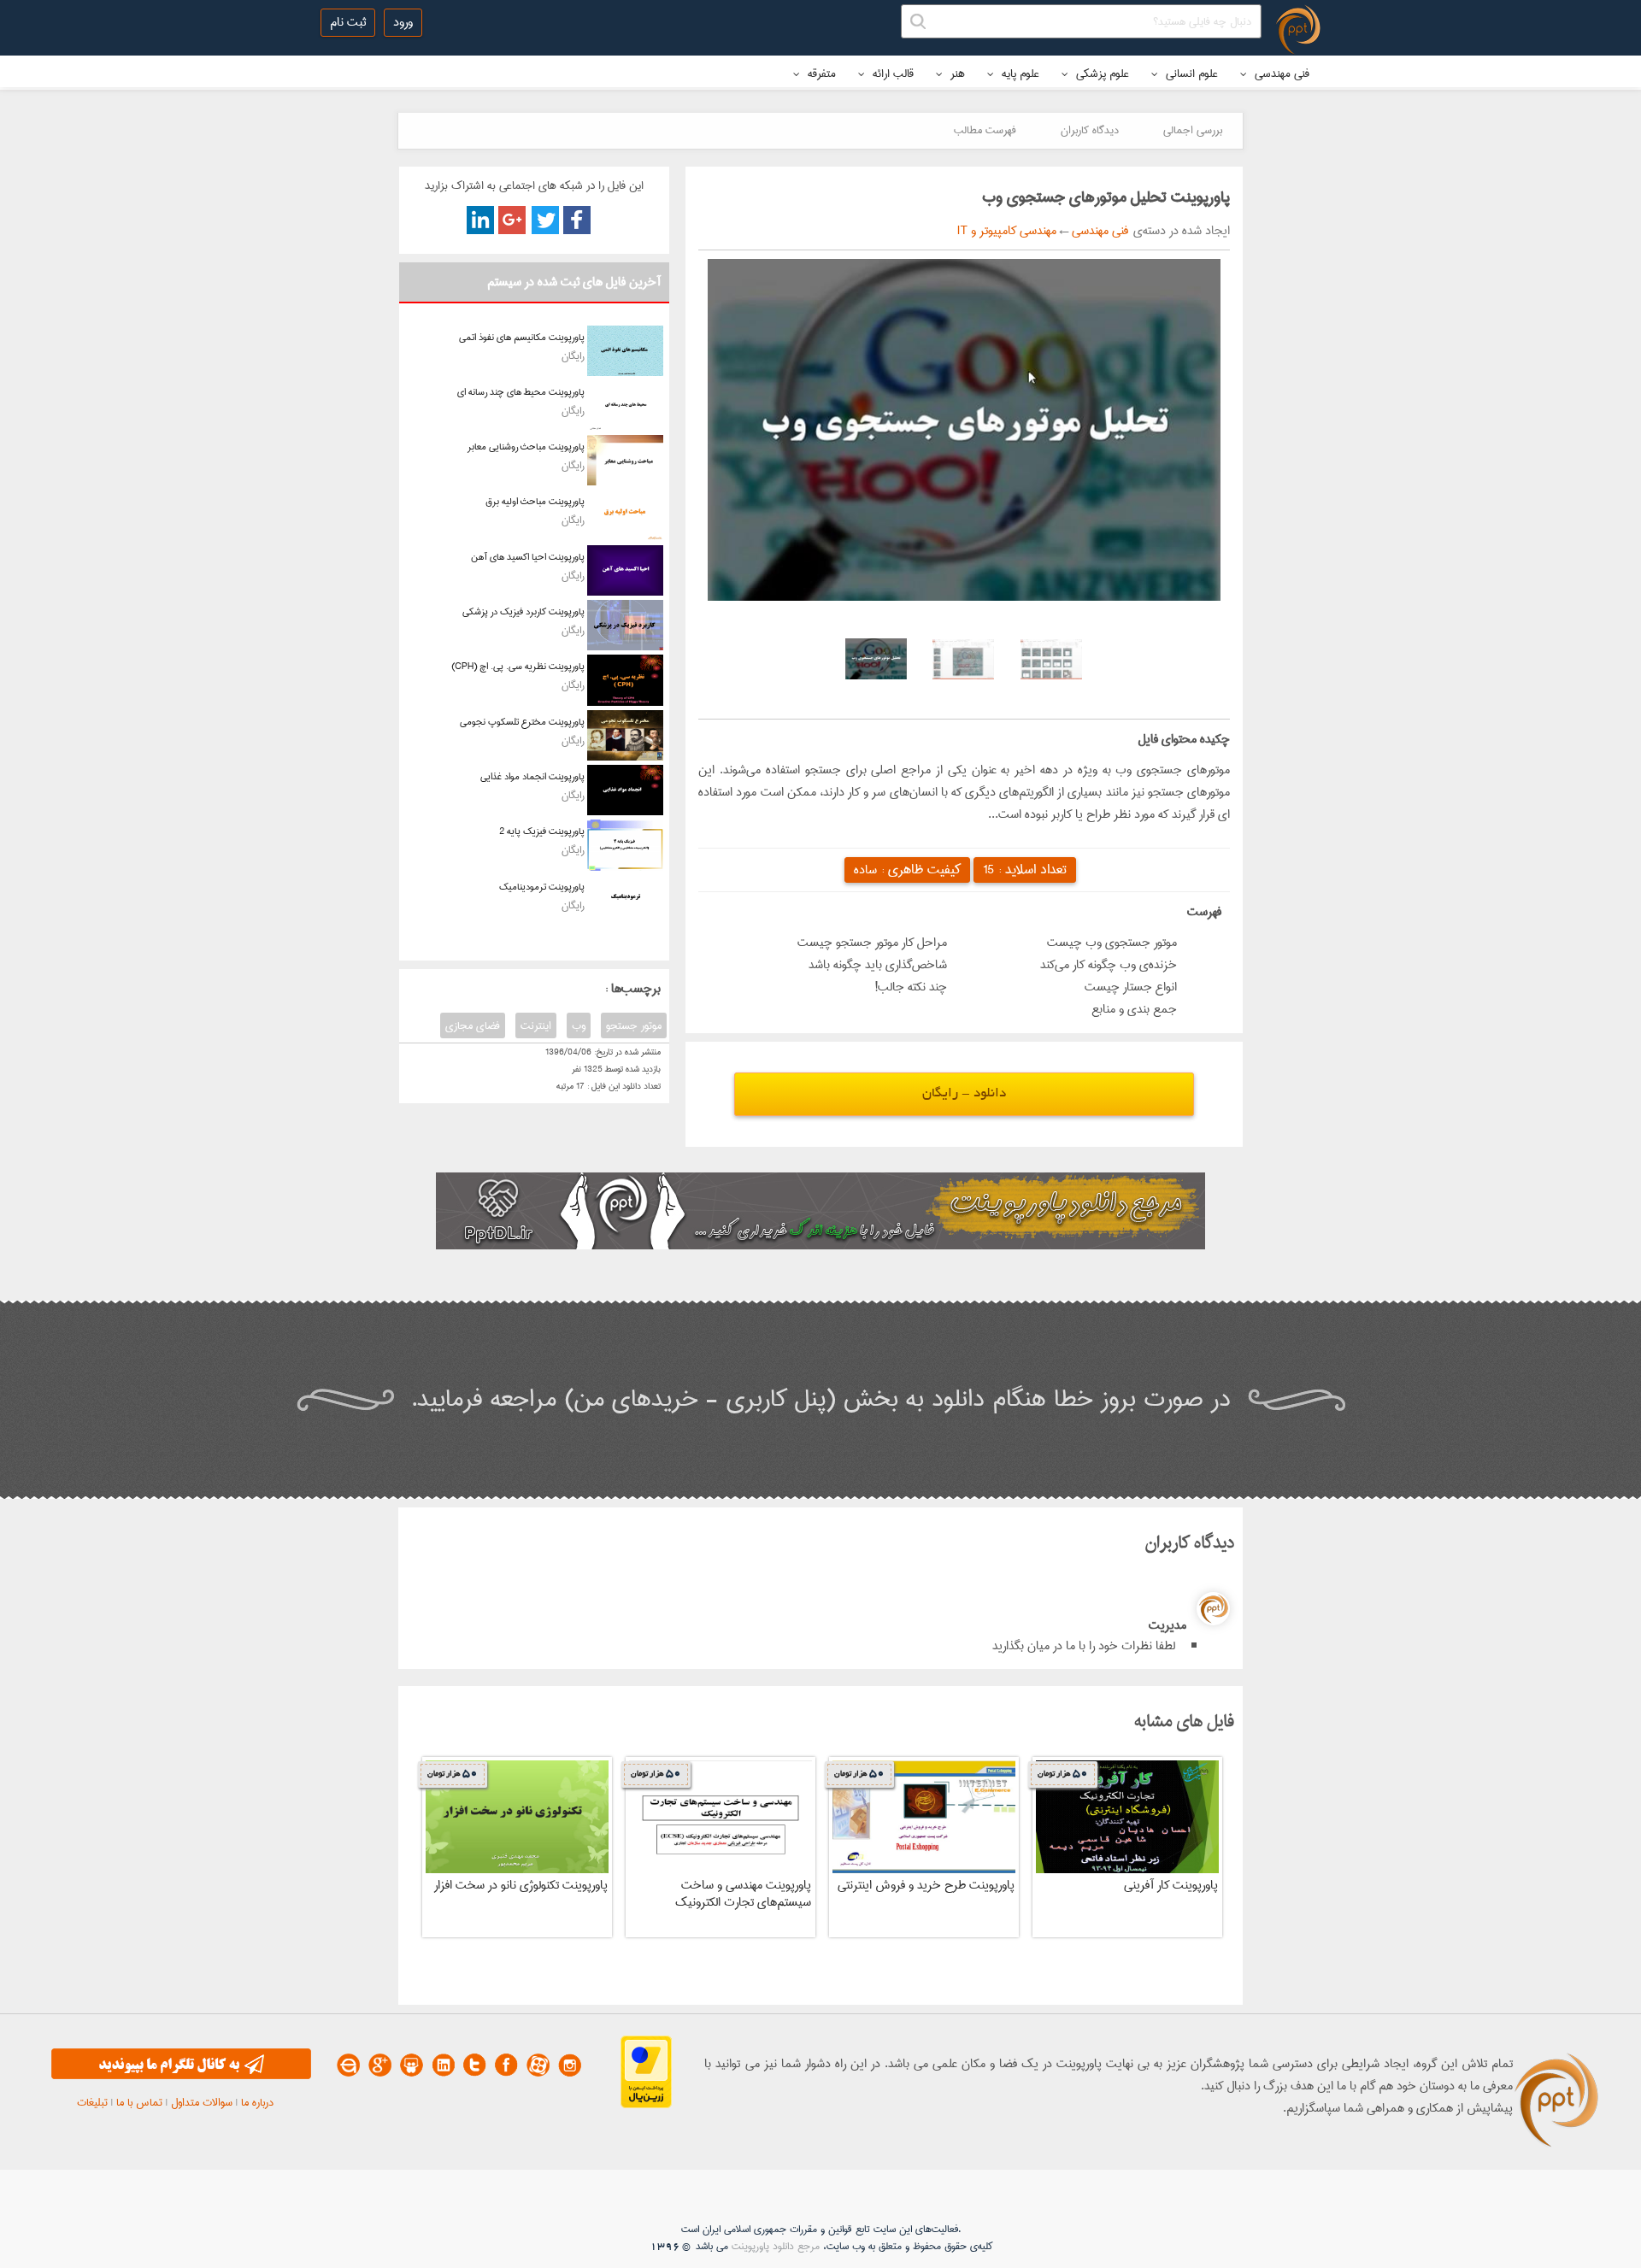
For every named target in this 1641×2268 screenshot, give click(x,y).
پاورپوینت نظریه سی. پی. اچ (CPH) (518, 666)
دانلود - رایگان (964, 1094)
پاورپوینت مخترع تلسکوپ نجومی (522, 722)
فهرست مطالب (985, 130)
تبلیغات (92, 2102)
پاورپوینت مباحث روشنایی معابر (526, 447)
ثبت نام (348, 22)
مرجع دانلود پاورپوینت (776, 2246)
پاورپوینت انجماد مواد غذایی (532, 776)
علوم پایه (1019, 73)
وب (579, 1025)
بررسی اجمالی (1193, 130)
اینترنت (536, 1025)
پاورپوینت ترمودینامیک (542, 887)
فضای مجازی (473, 1025)
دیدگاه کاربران (1090, 130)
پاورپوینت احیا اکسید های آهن (528, 557)
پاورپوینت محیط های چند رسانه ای (521, 392)
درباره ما (257, 2102)
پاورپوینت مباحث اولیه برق (535, 501)
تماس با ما (139, 2102)
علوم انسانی (1190, 73)
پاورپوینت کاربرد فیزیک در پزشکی (523, 611)
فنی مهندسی (1280, 73)
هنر (956, 73)
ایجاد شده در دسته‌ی (1179, 231)
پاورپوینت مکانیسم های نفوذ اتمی (522, 337)
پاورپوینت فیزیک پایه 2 (542, 831)
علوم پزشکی (1101, 73)
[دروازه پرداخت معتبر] (646, 2105)
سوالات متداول (202, 2102)
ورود (403, 22)
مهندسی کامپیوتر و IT (1007, 231)
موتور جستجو (634, 1025)
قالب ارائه (891, 73)
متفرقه (820, 73)
